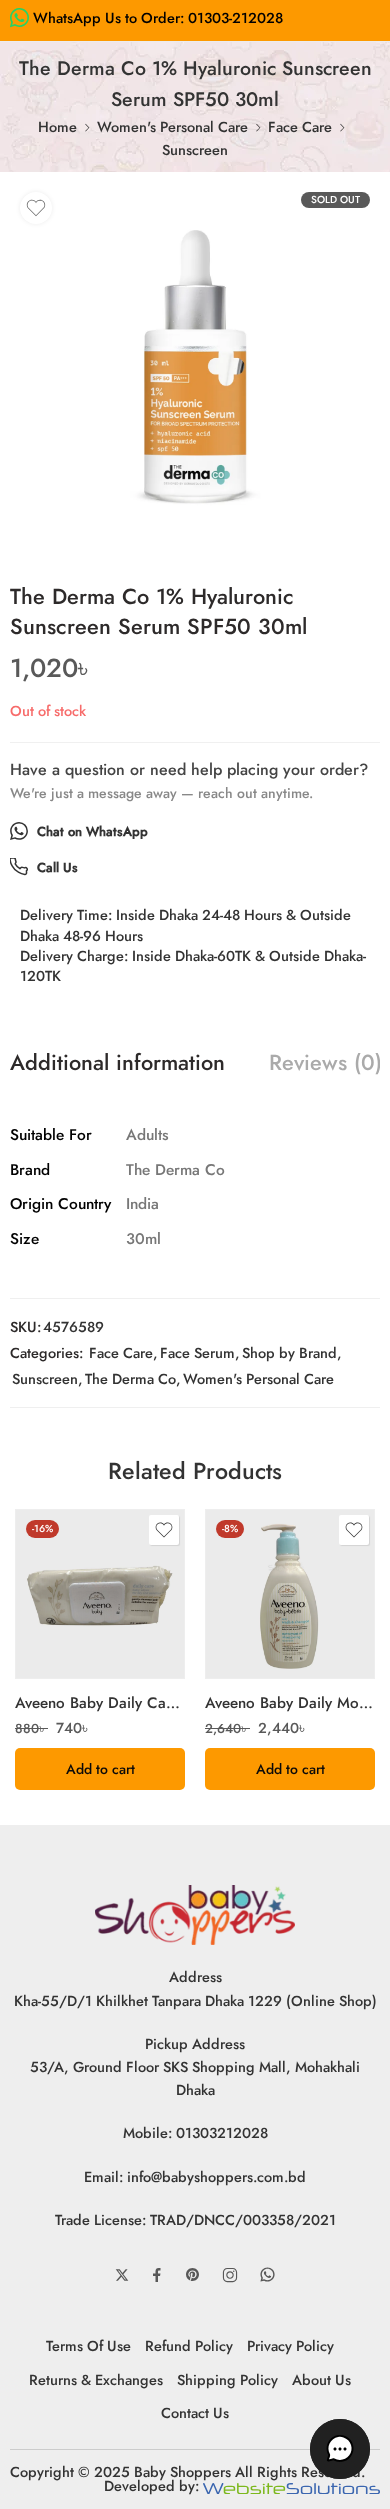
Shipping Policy (227, 2379)
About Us (321, 2379)
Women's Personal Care (172, 126)
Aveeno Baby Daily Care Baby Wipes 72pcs (100, 1703)
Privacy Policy (290, 2345)
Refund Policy (189, 2345)
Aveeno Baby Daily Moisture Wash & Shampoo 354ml (290, 1703)
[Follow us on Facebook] (157, 2275)
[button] (100, 1769)
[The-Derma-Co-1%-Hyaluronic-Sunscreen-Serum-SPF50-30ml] (195, 367)
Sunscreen (195, 149)
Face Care (300, 126)
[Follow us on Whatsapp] (267, 2274)
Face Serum (197, 1352)
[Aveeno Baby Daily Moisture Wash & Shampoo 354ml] (290, 1594)
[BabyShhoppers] (195, 1913)
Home (57, 126)
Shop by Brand (289, 1352)
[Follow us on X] (122, 2275)
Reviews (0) (325, 1063)
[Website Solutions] (291, 2485)
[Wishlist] (36, 208)
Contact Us (195, 2412)
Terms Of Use (88, 2345)
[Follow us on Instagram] (230, 2275)
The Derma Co (130, 1378)
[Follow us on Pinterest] (193, 2275)
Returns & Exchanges (96, 2379)
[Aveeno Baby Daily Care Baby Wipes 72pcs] (100, 1594)
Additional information (117, 1063)
